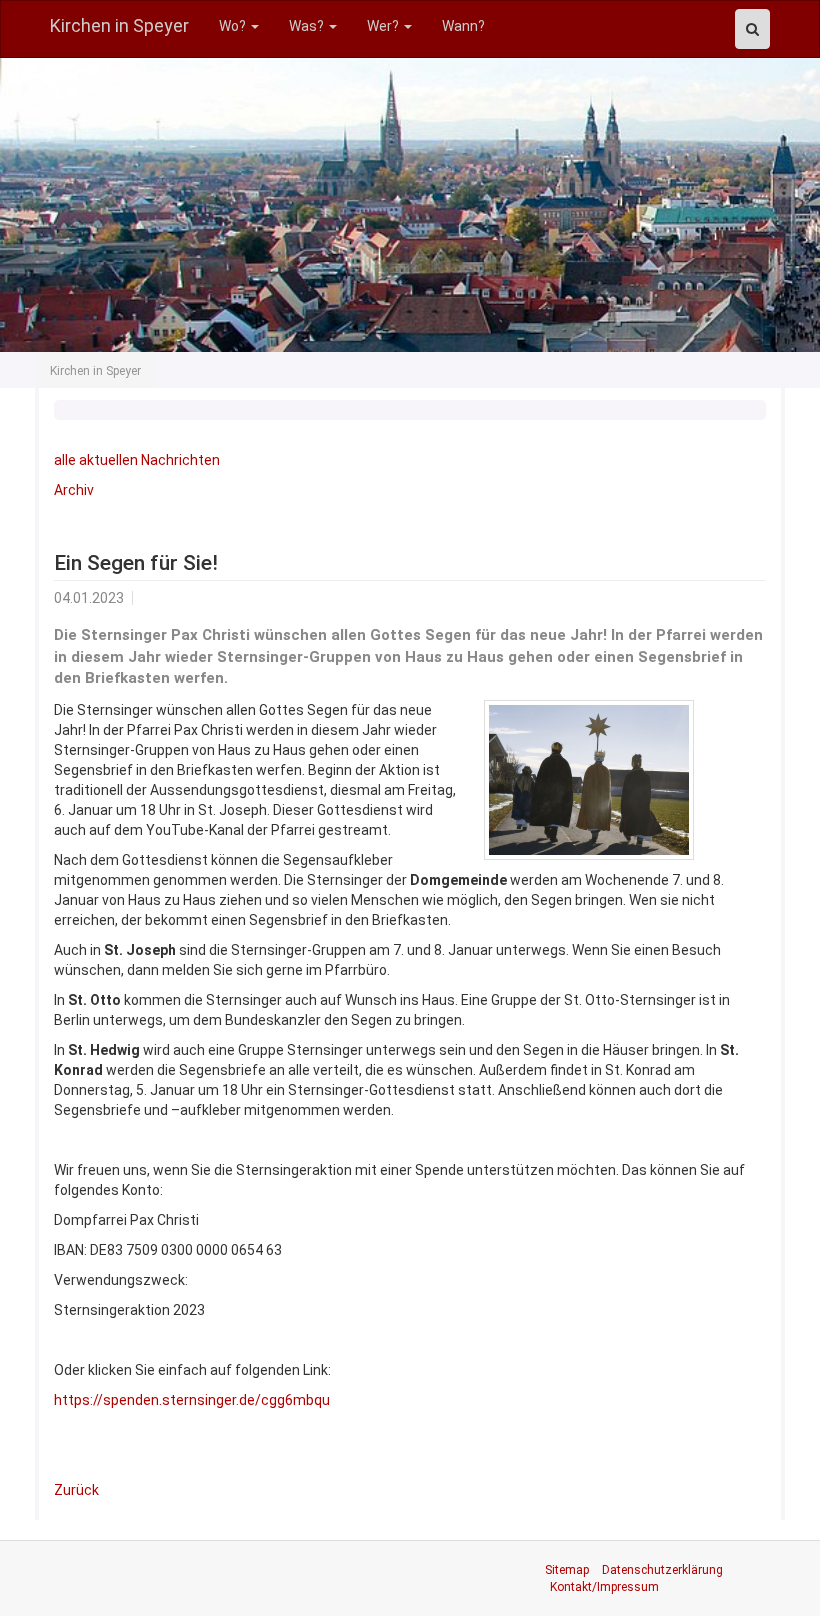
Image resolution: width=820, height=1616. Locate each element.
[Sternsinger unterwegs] (589, 780)
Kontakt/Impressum (604, 1587)
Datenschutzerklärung (662, 1570)
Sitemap (567, 1570)
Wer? (384, 26)
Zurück (76, 1490)
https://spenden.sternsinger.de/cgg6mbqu (192, 1400)
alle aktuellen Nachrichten (137, 460)
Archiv (74, 490)
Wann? (463, 26)
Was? (308, 26)
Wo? (234, 26)
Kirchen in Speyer (119, 25)
